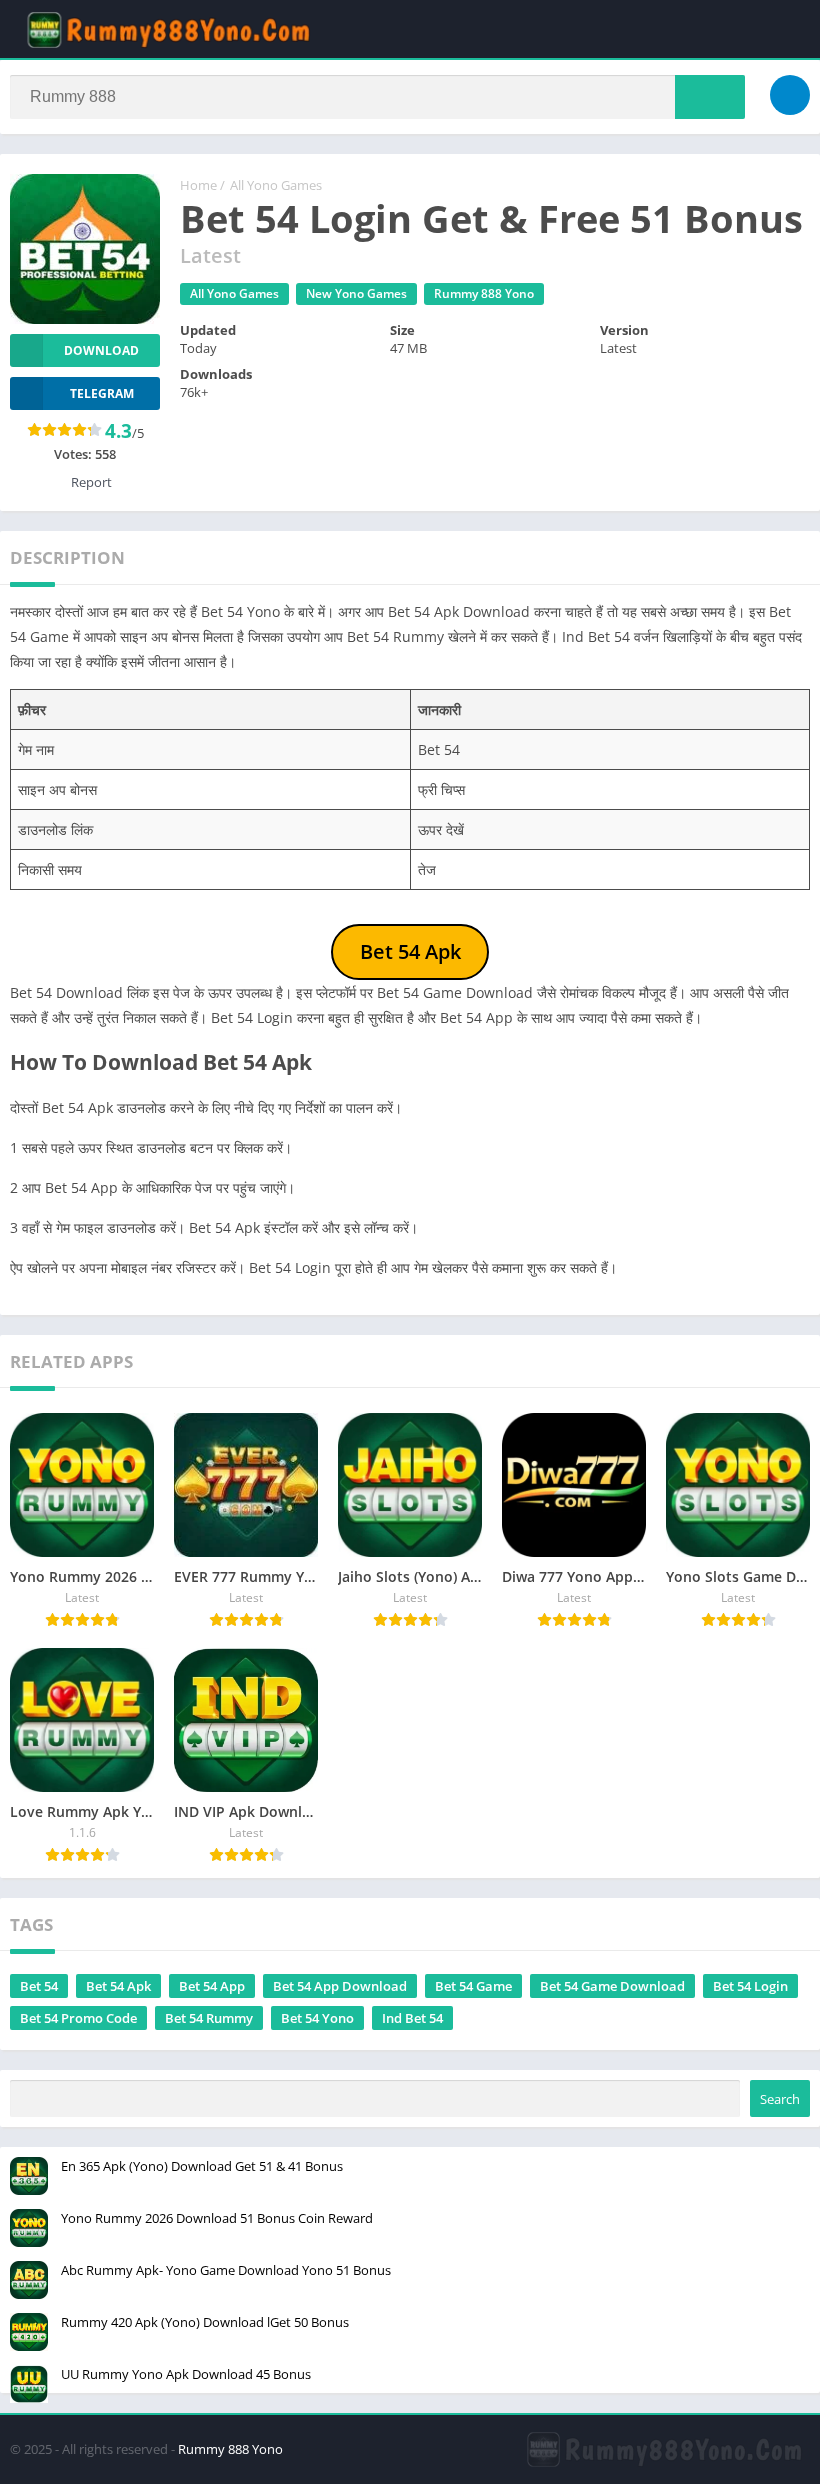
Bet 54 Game (473, 1986)
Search (780, 2099)
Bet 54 (39, 1986)
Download (101, 350)
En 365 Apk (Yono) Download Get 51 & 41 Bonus (202, 2166)
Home (198, 185)
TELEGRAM (102, 393)
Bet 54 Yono (317, 2018)
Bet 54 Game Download (612, 1986)
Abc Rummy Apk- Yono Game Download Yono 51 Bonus (226, 2270)
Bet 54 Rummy (209, 2018)
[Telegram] (790, 95)
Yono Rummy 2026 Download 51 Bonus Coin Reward (217, 2218)
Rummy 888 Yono (484, 293)
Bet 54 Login (750, 1986)
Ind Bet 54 (412, 2018)
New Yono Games (356, 293)
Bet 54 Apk (118, 1986)
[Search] (710, 97)
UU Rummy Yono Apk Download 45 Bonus (186, 2374)
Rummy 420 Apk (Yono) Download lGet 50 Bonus (205, 2322)
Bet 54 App (212, 1986)
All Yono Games (276, 185)
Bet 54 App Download (340, 1986)
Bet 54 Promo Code (78, 2018)
